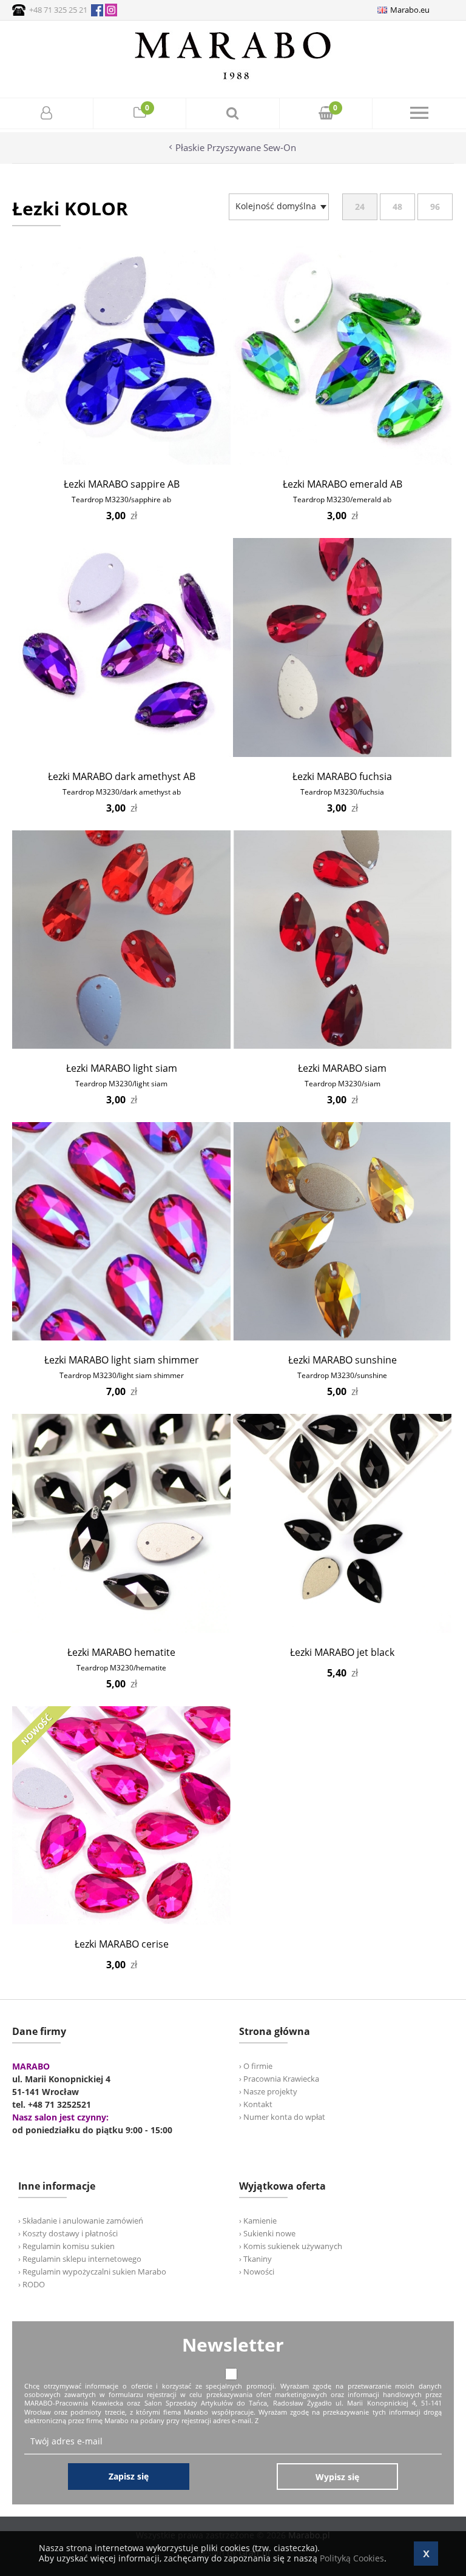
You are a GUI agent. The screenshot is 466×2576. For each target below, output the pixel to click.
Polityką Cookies (352, 2558)
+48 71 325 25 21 (58, 10)
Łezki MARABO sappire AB (122, 484)
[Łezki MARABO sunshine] (342, 1337)
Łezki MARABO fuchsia (342, 776)
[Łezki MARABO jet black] (342, 1629)
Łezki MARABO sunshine (343, 1360)
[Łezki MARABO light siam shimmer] (121, 1337)
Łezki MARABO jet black (342, 1652)
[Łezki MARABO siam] (342, 1045)
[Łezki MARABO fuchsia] (342, 754)
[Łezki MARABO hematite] (121, 1629)
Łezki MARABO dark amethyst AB (122, 776)
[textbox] (276, 206)
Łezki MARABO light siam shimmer (122, 1360)
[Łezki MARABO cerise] (121, 1921)
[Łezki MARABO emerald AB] (342, 461)
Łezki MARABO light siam (122, 1068)
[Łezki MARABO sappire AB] (121, 461)
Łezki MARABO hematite (121, 1652)
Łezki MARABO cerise (122, 1944)
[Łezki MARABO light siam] (121, 1045)
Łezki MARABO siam (342, 1068)
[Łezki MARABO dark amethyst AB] (121, 754)
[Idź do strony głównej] (233, 79)
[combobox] (279, 207)
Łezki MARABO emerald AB (343, 484)
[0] (140, 114)
